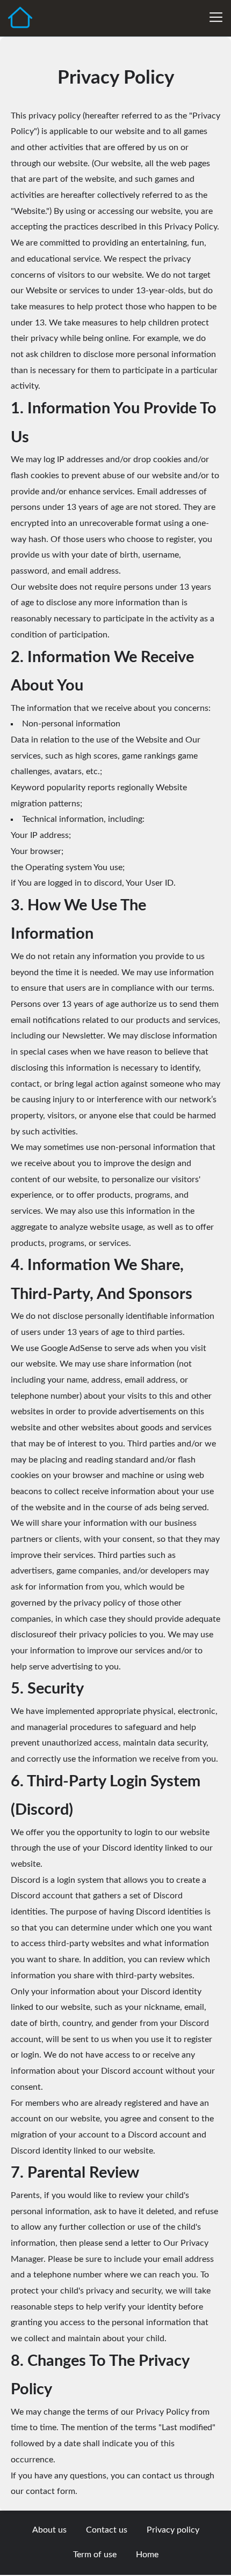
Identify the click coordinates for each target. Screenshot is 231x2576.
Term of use (95, 2555)
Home (147, 2555)
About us (49, 2530)
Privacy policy (173, 2530)
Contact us (107, 2530)
